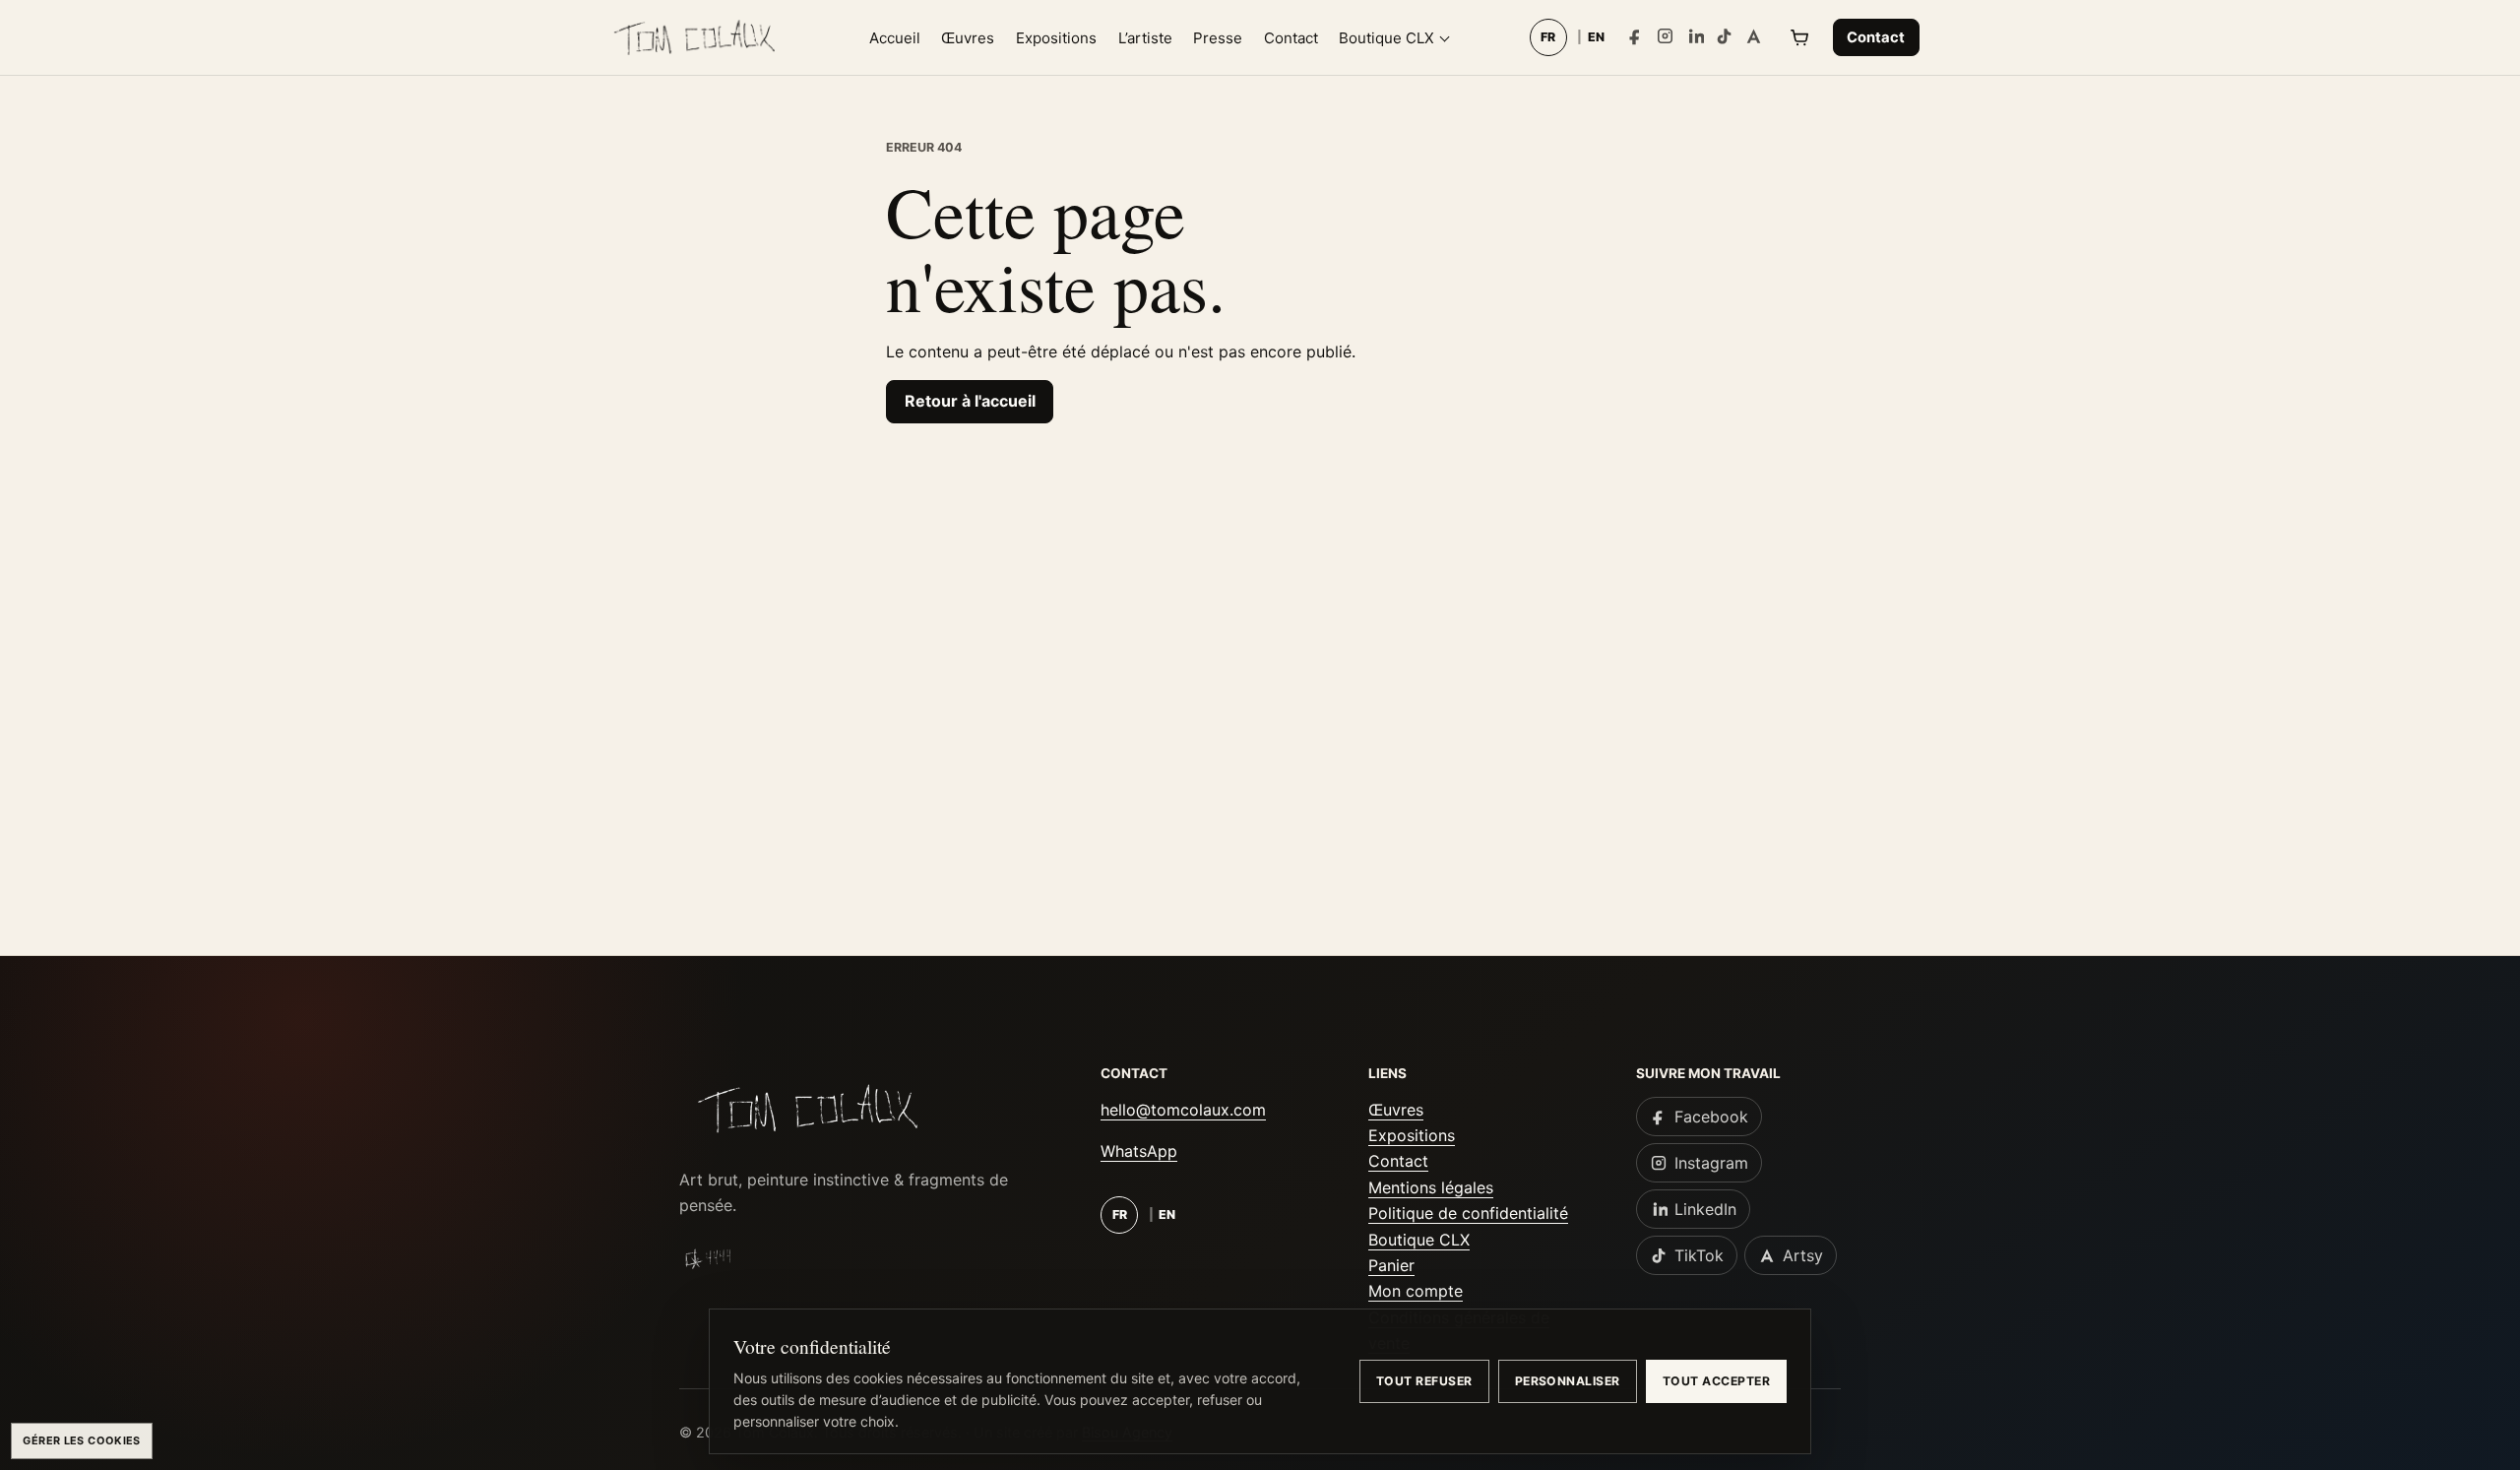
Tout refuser (1424, 1381)
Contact (1291, 38)
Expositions (1056, 38)
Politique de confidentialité (1468, 1213)
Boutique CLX (1386, 38)
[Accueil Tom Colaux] (694, 38)
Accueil (895, 38)
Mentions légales (1431, 1187)
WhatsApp (1139, 1151)
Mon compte (1416, 1291)
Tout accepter (1716, 1381)
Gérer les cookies (81, 1440)
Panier (1391, 1265)
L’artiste (1145, 38)
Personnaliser (1568, 1381)
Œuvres (968, 38)
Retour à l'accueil (970, 401)
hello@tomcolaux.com (1183, 1110)
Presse (1218, 38)
